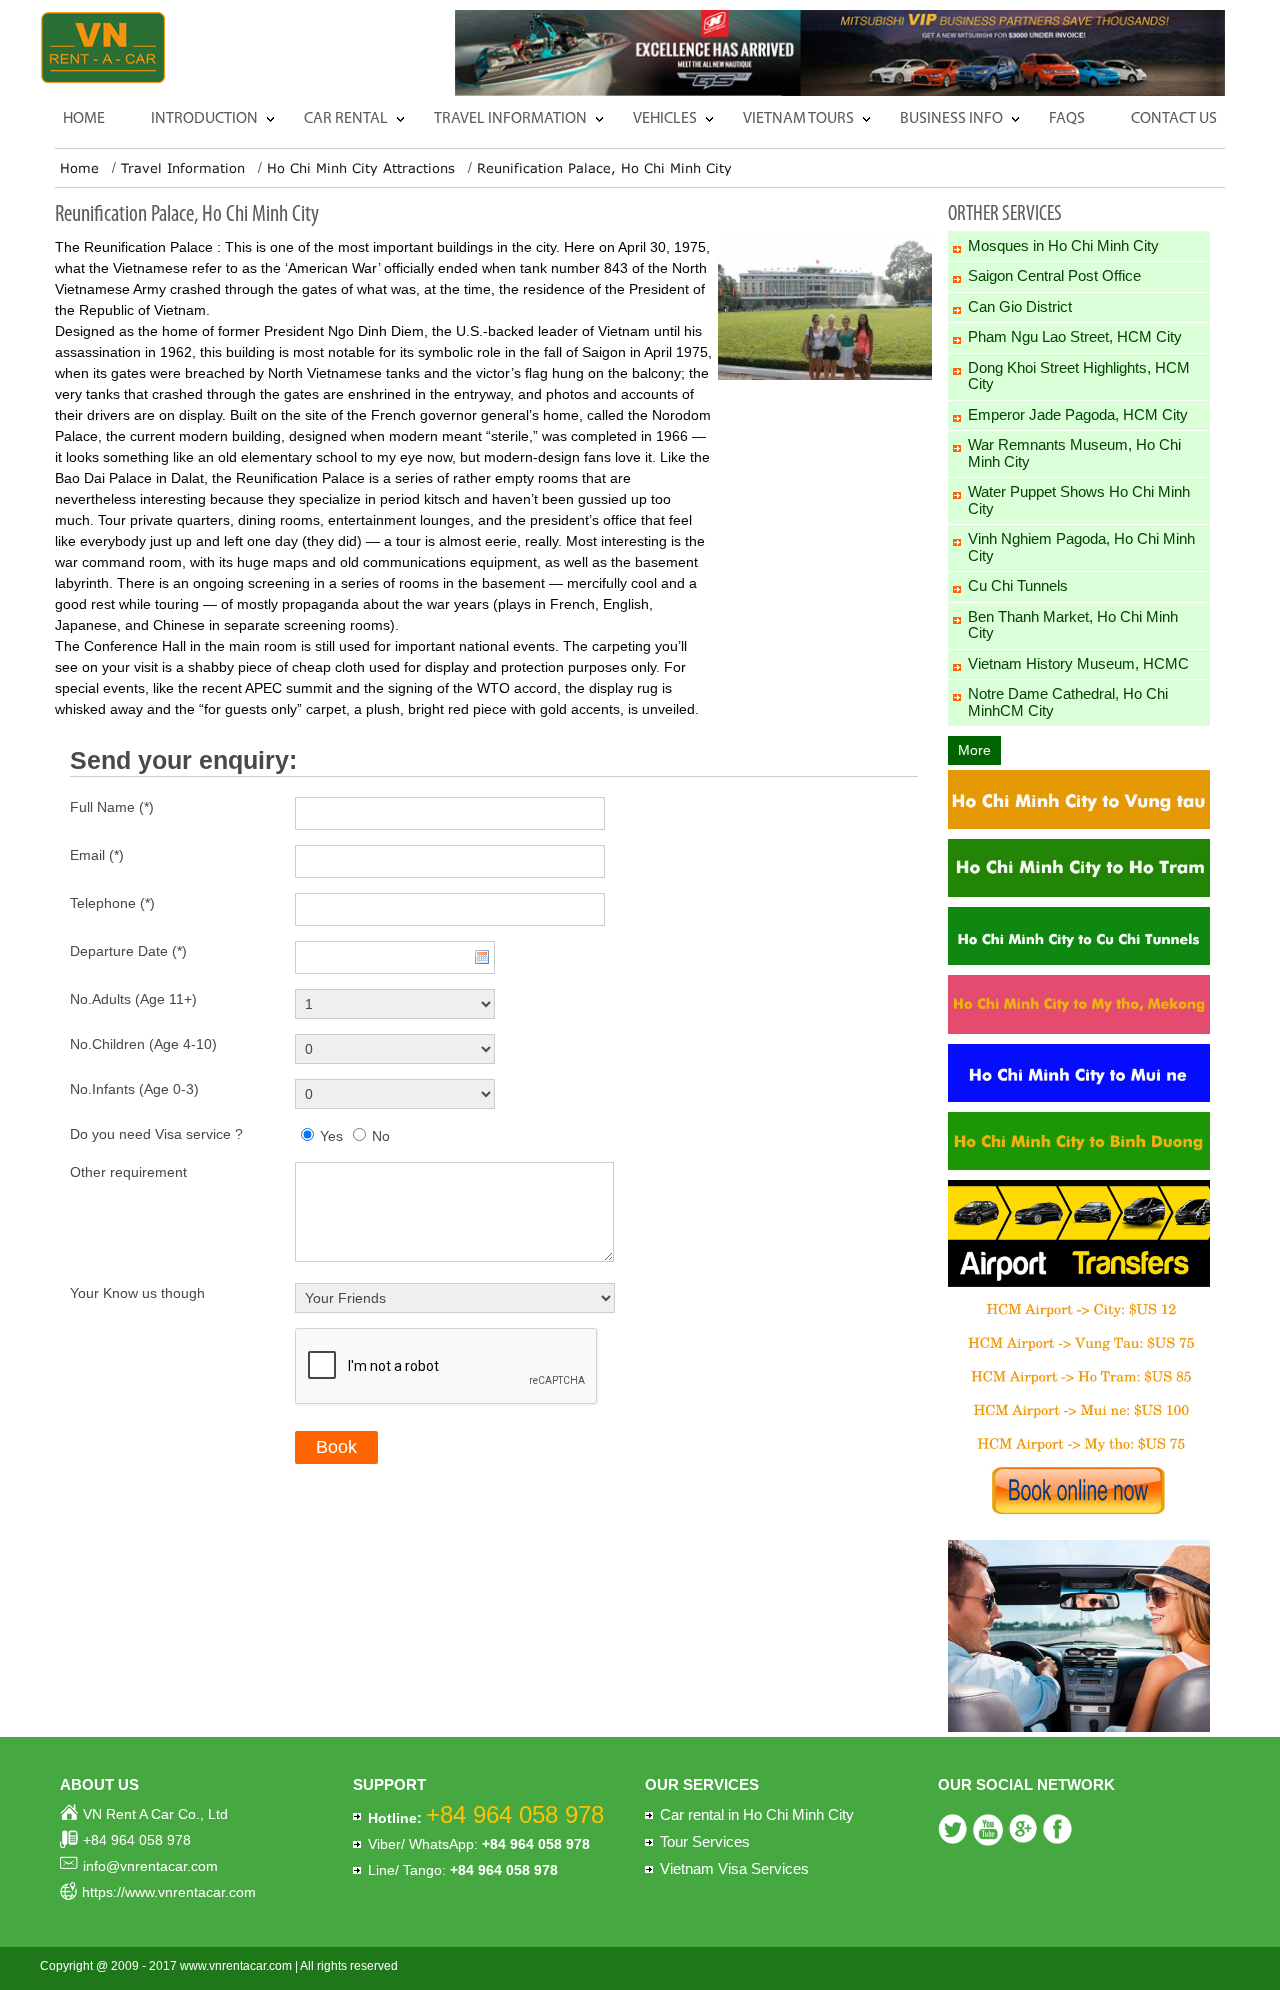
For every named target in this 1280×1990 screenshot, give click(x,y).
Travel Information (510, 119)
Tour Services (705, 1841)
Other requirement (128, 1172)
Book (336, 1447)
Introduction (204, 119)
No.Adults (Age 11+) (133, 999)
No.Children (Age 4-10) (143, 1044)
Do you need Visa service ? (156, 1134)
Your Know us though (137, 1293)
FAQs (1067, 119)
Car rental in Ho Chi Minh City (757, 1814)
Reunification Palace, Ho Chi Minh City (604, 168)
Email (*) (97, 855)
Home (84, 119)
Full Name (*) (112, 807)
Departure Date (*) (128, 951)
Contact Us (1174, 119)
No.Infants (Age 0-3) (134, 1089)
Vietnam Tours (798, 119)
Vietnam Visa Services (734, 1868)
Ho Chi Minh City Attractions (361, 168)
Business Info (951, 119)
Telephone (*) (112, 903)
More (974, 750)
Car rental (346, 119)
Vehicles (665, 119)
